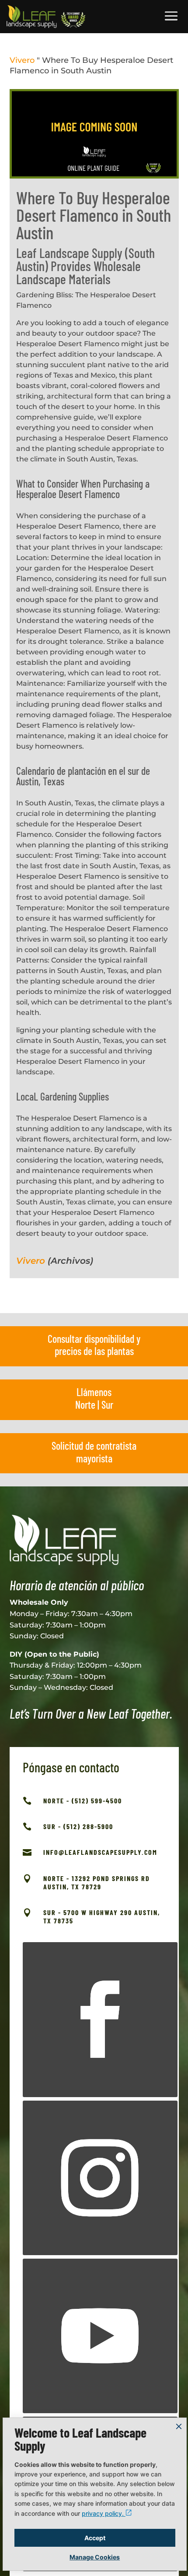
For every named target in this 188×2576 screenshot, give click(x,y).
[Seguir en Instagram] (100, 2178)
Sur (107, 1405)
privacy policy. (104, 2513)
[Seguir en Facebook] (100, 2019)
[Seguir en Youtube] (100, 2336)
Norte (85, 1405)
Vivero (22, 60)
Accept (95, 2538)
